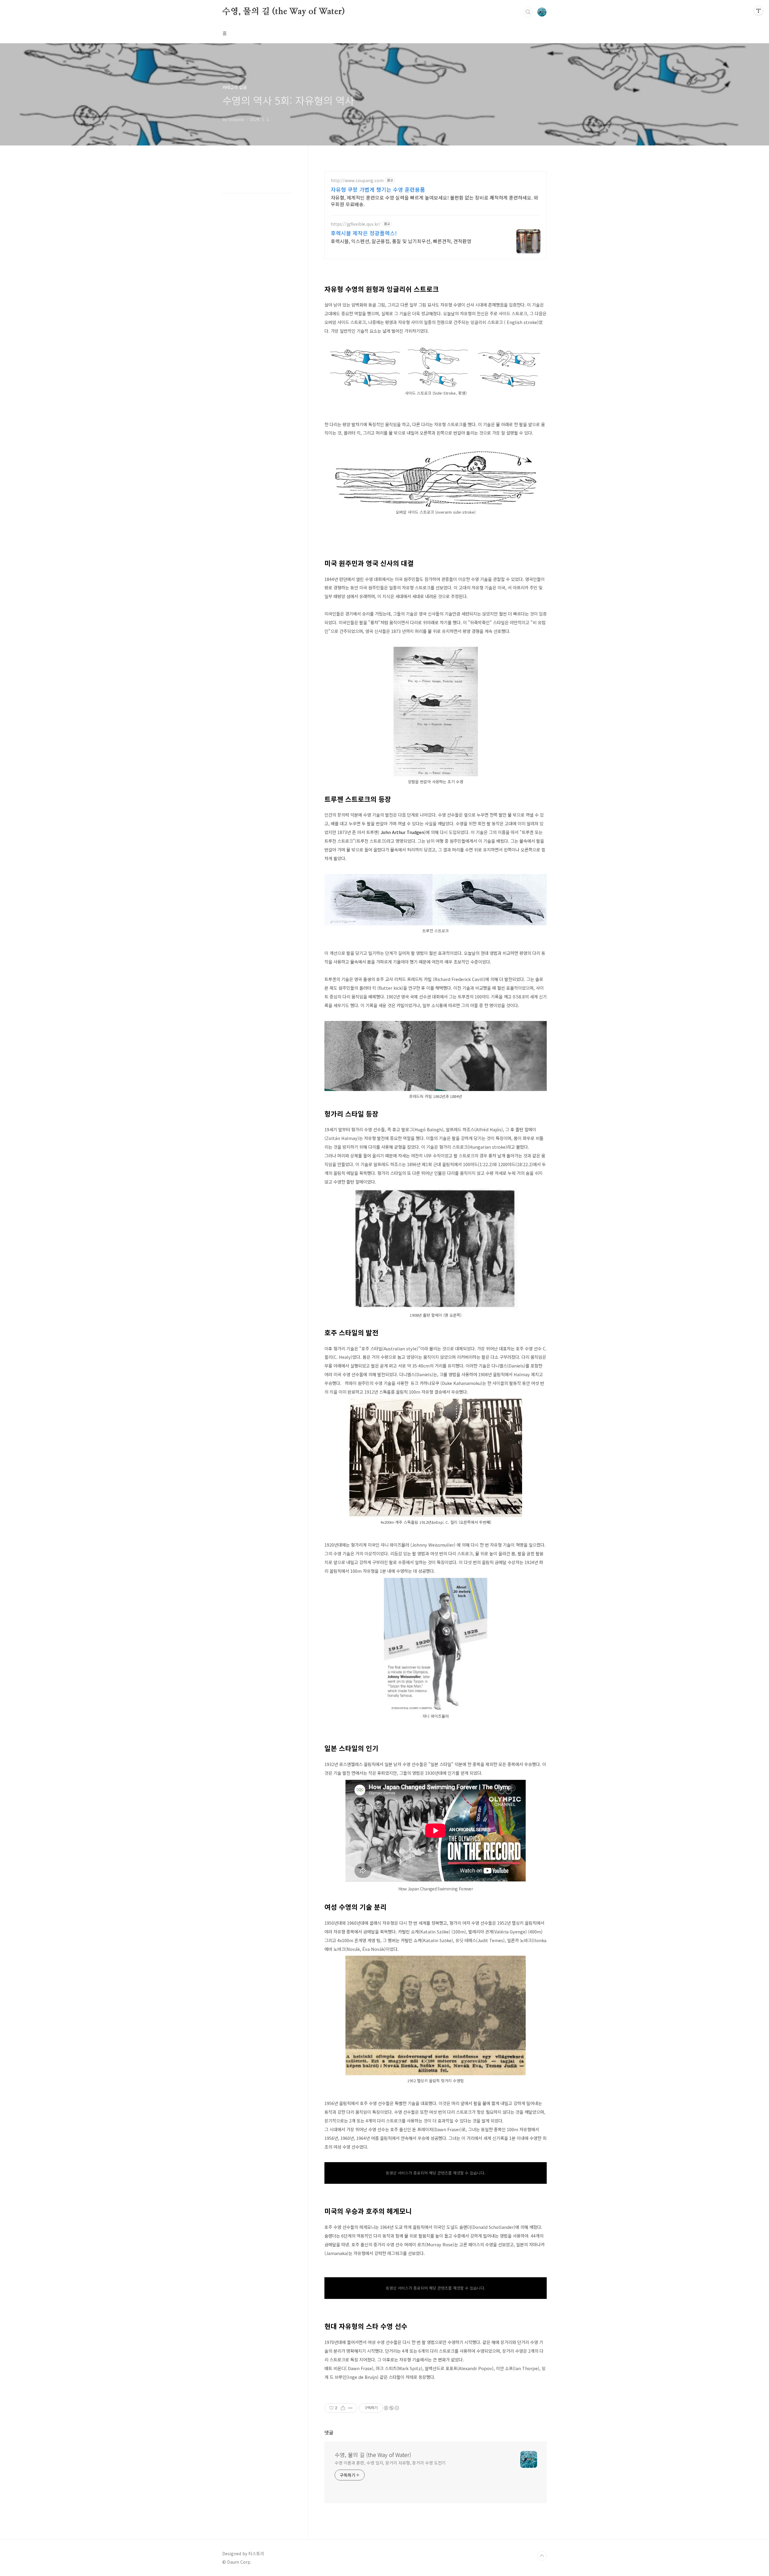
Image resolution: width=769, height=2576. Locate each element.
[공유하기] (343, 2408)
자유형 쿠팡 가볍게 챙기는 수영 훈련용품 (378, 189)
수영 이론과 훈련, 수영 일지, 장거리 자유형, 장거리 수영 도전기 (390, 2463)
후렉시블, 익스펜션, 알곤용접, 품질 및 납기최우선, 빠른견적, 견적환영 (401, 241)
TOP (542, 2556)
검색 (528, 12)
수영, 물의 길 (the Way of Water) (284, 12)
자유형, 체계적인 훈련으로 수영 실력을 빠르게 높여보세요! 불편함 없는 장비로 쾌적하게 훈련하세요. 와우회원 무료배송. (435, 201)
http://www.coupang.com (357, 180)
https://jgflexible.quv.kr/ (356, 224)
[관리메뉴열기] (758, 11)
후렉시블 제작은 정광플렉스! (364, 233)
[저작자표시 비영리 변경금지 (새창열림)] (391, 2408)
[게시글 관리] (350, 2408)
